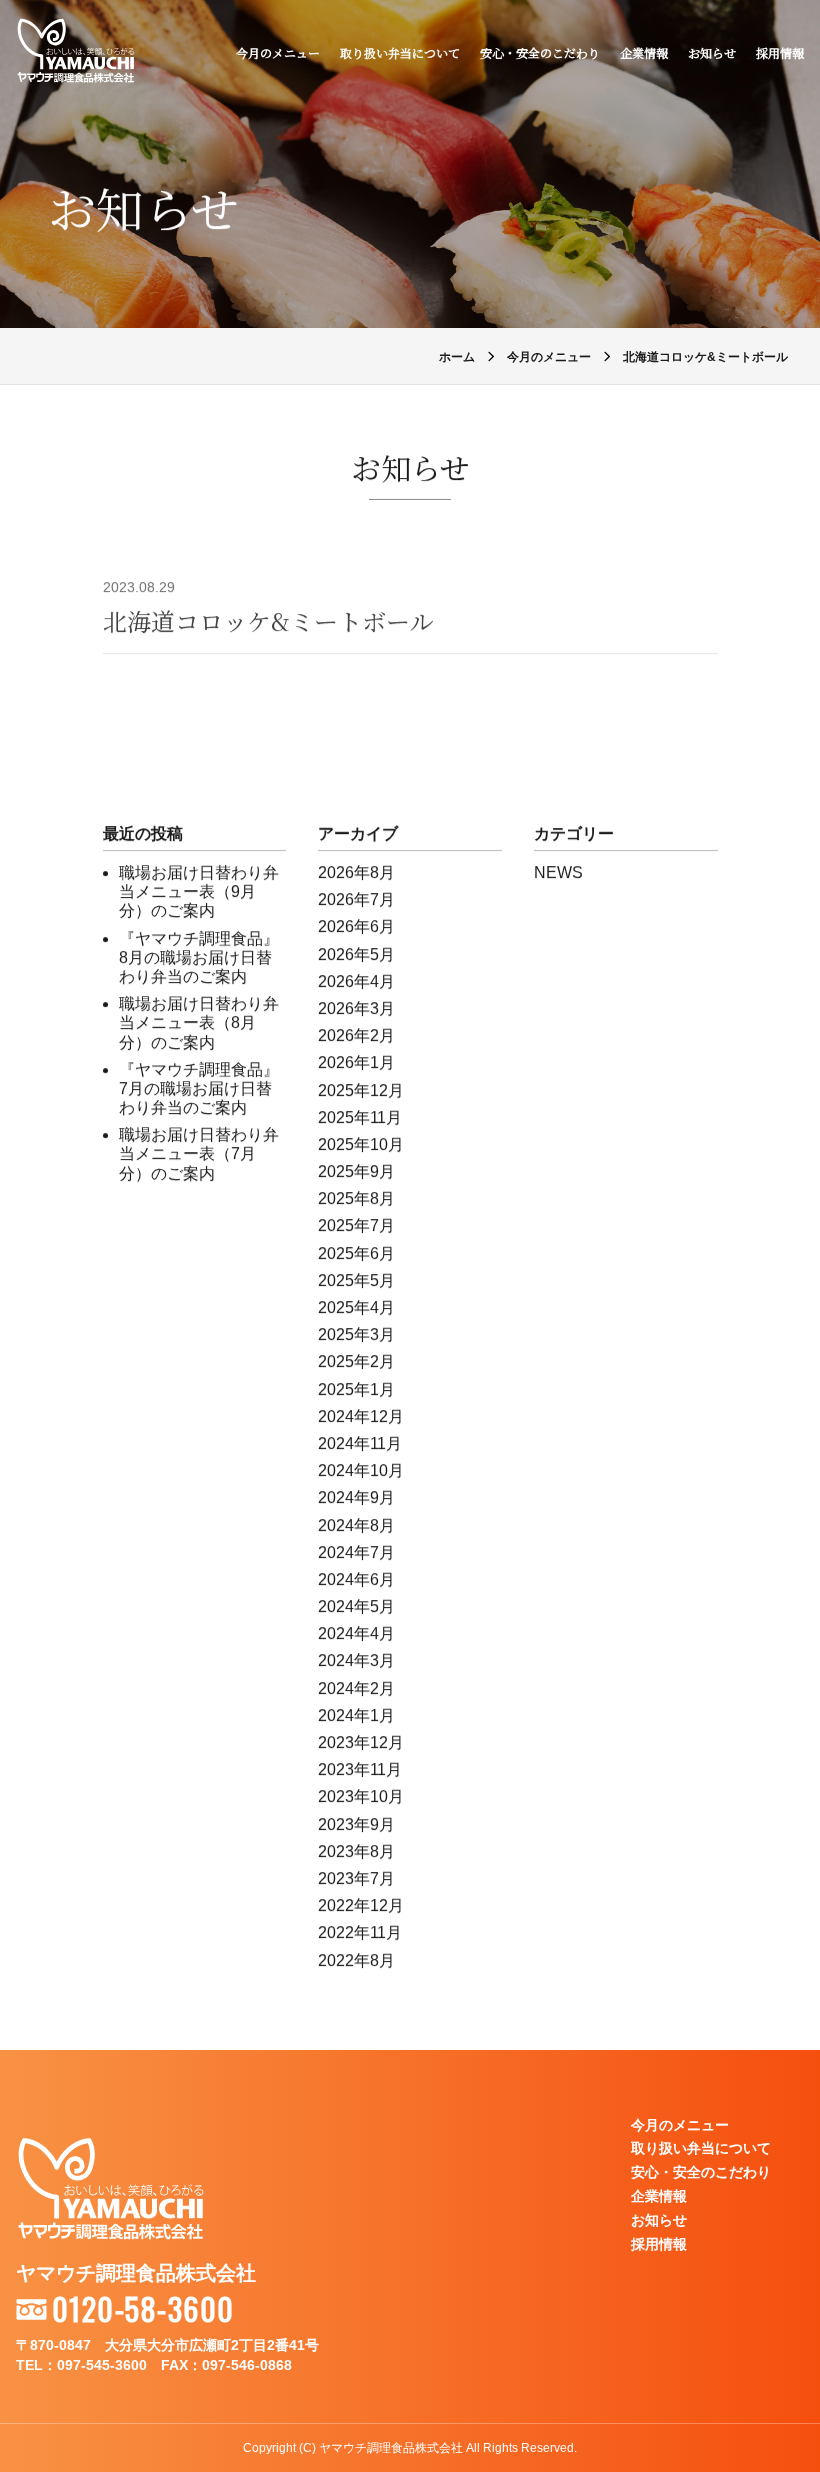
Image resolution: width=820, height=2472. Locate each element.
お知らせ (712, 52)
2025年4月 (356, 1307)
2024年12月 (361, 1416)
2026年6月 (356, 926)
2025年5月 (356, 1280)
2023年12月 (361, 1742)
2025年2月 (356, 1361)
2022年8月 (356, 1960)
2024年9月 (356, 1497)
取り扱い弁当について (400, 52)
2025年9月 (356, 1171)
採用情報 (780, 52)
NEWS (558, 872)
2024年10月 (361, 1470)
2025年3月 (356, 1334)
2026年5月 (356, 954)
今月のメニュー (278, 52)
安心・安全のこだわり (540, 52)
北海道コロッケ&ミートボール (268, 620)
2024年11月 (360, 1443)
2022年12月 (361, 1905)
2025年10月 (361, 1144)
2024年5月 (356, 1606)
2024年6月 (356, 1579)
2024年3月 (356, 1660)
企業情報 (644, 52)
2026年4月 (356, 981)
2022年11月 (360, 1932)
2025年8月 (356, 1198)
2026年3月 (356, 1008)
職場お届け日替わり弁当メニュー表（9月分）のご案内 (199, 891)
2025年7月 (356, 1225)
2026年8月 (356, 872)
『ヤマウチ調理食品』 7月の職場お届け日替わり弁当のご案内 (199, 1088)
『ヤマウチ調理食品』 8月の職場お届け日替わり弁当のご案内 (199, 957)
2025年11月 (360, 1117)
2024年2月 (356, 1688)
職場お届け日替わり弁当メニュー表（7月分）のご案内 (199, 1153)
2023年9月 (356, 1824)
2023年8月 (356, 1851)
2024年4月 (356, 1633)
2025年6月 (356, 1253)
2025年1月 (356, 1389)
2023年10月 (361, 1796)
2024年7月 (356, 1552)
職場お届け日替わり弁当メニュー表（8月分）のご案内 (199, 1022)
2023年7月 (356, 1878)
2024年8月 (356, 1525)
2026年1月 (356, 1062)
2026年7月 (356, 899)
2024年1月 (356, 1715)
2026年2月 (356, 1035)
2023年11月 (360, 1769)
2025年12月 (361, 1090)
